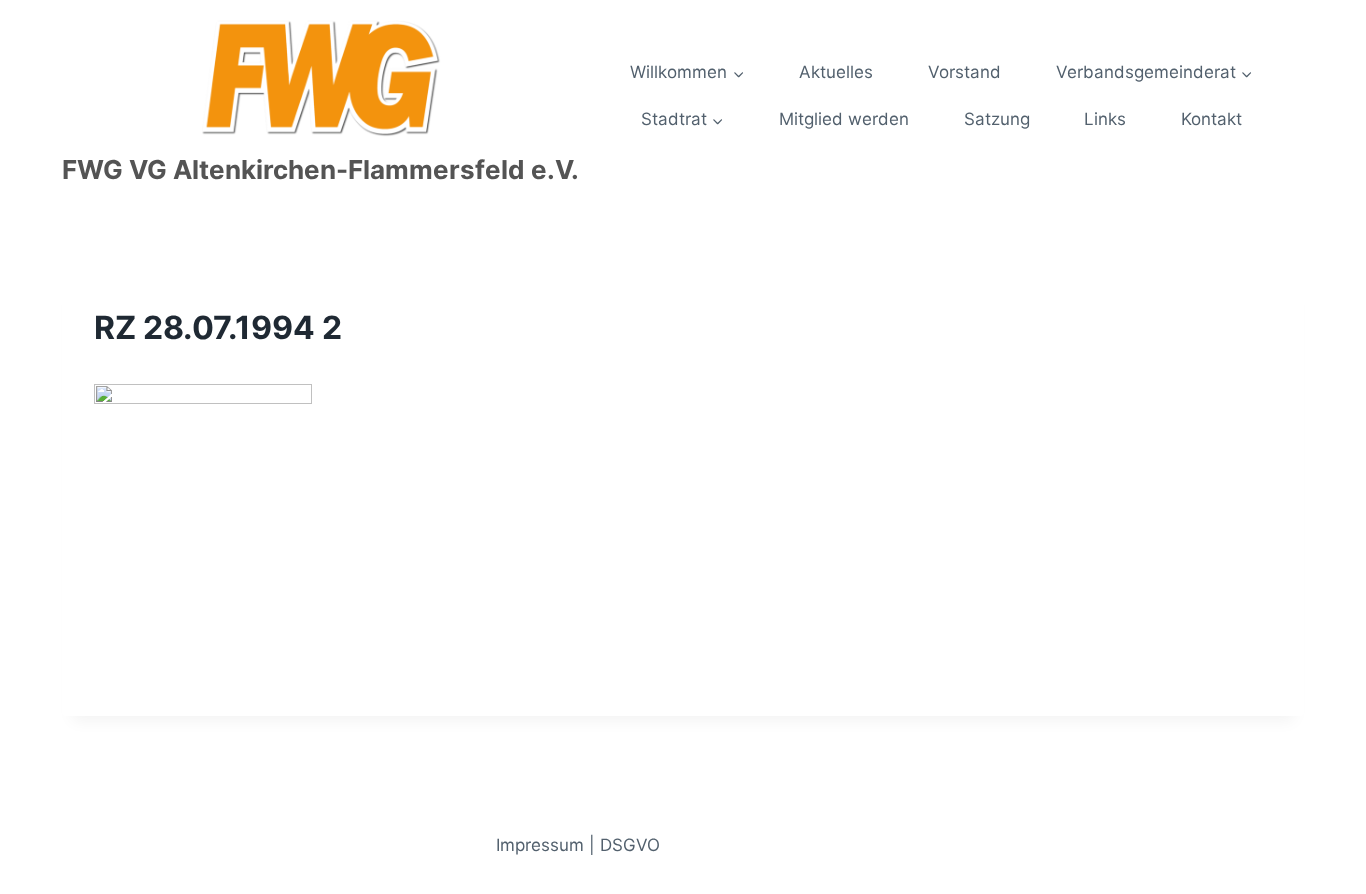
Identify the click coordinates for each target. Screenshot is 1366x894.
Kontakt (1211, 119)
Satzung (997, 119)
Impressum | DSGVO (578, 845)
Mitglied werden (844, 119)
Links (1105, 119)
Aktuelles (836, 72)
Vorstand (964, 72)
